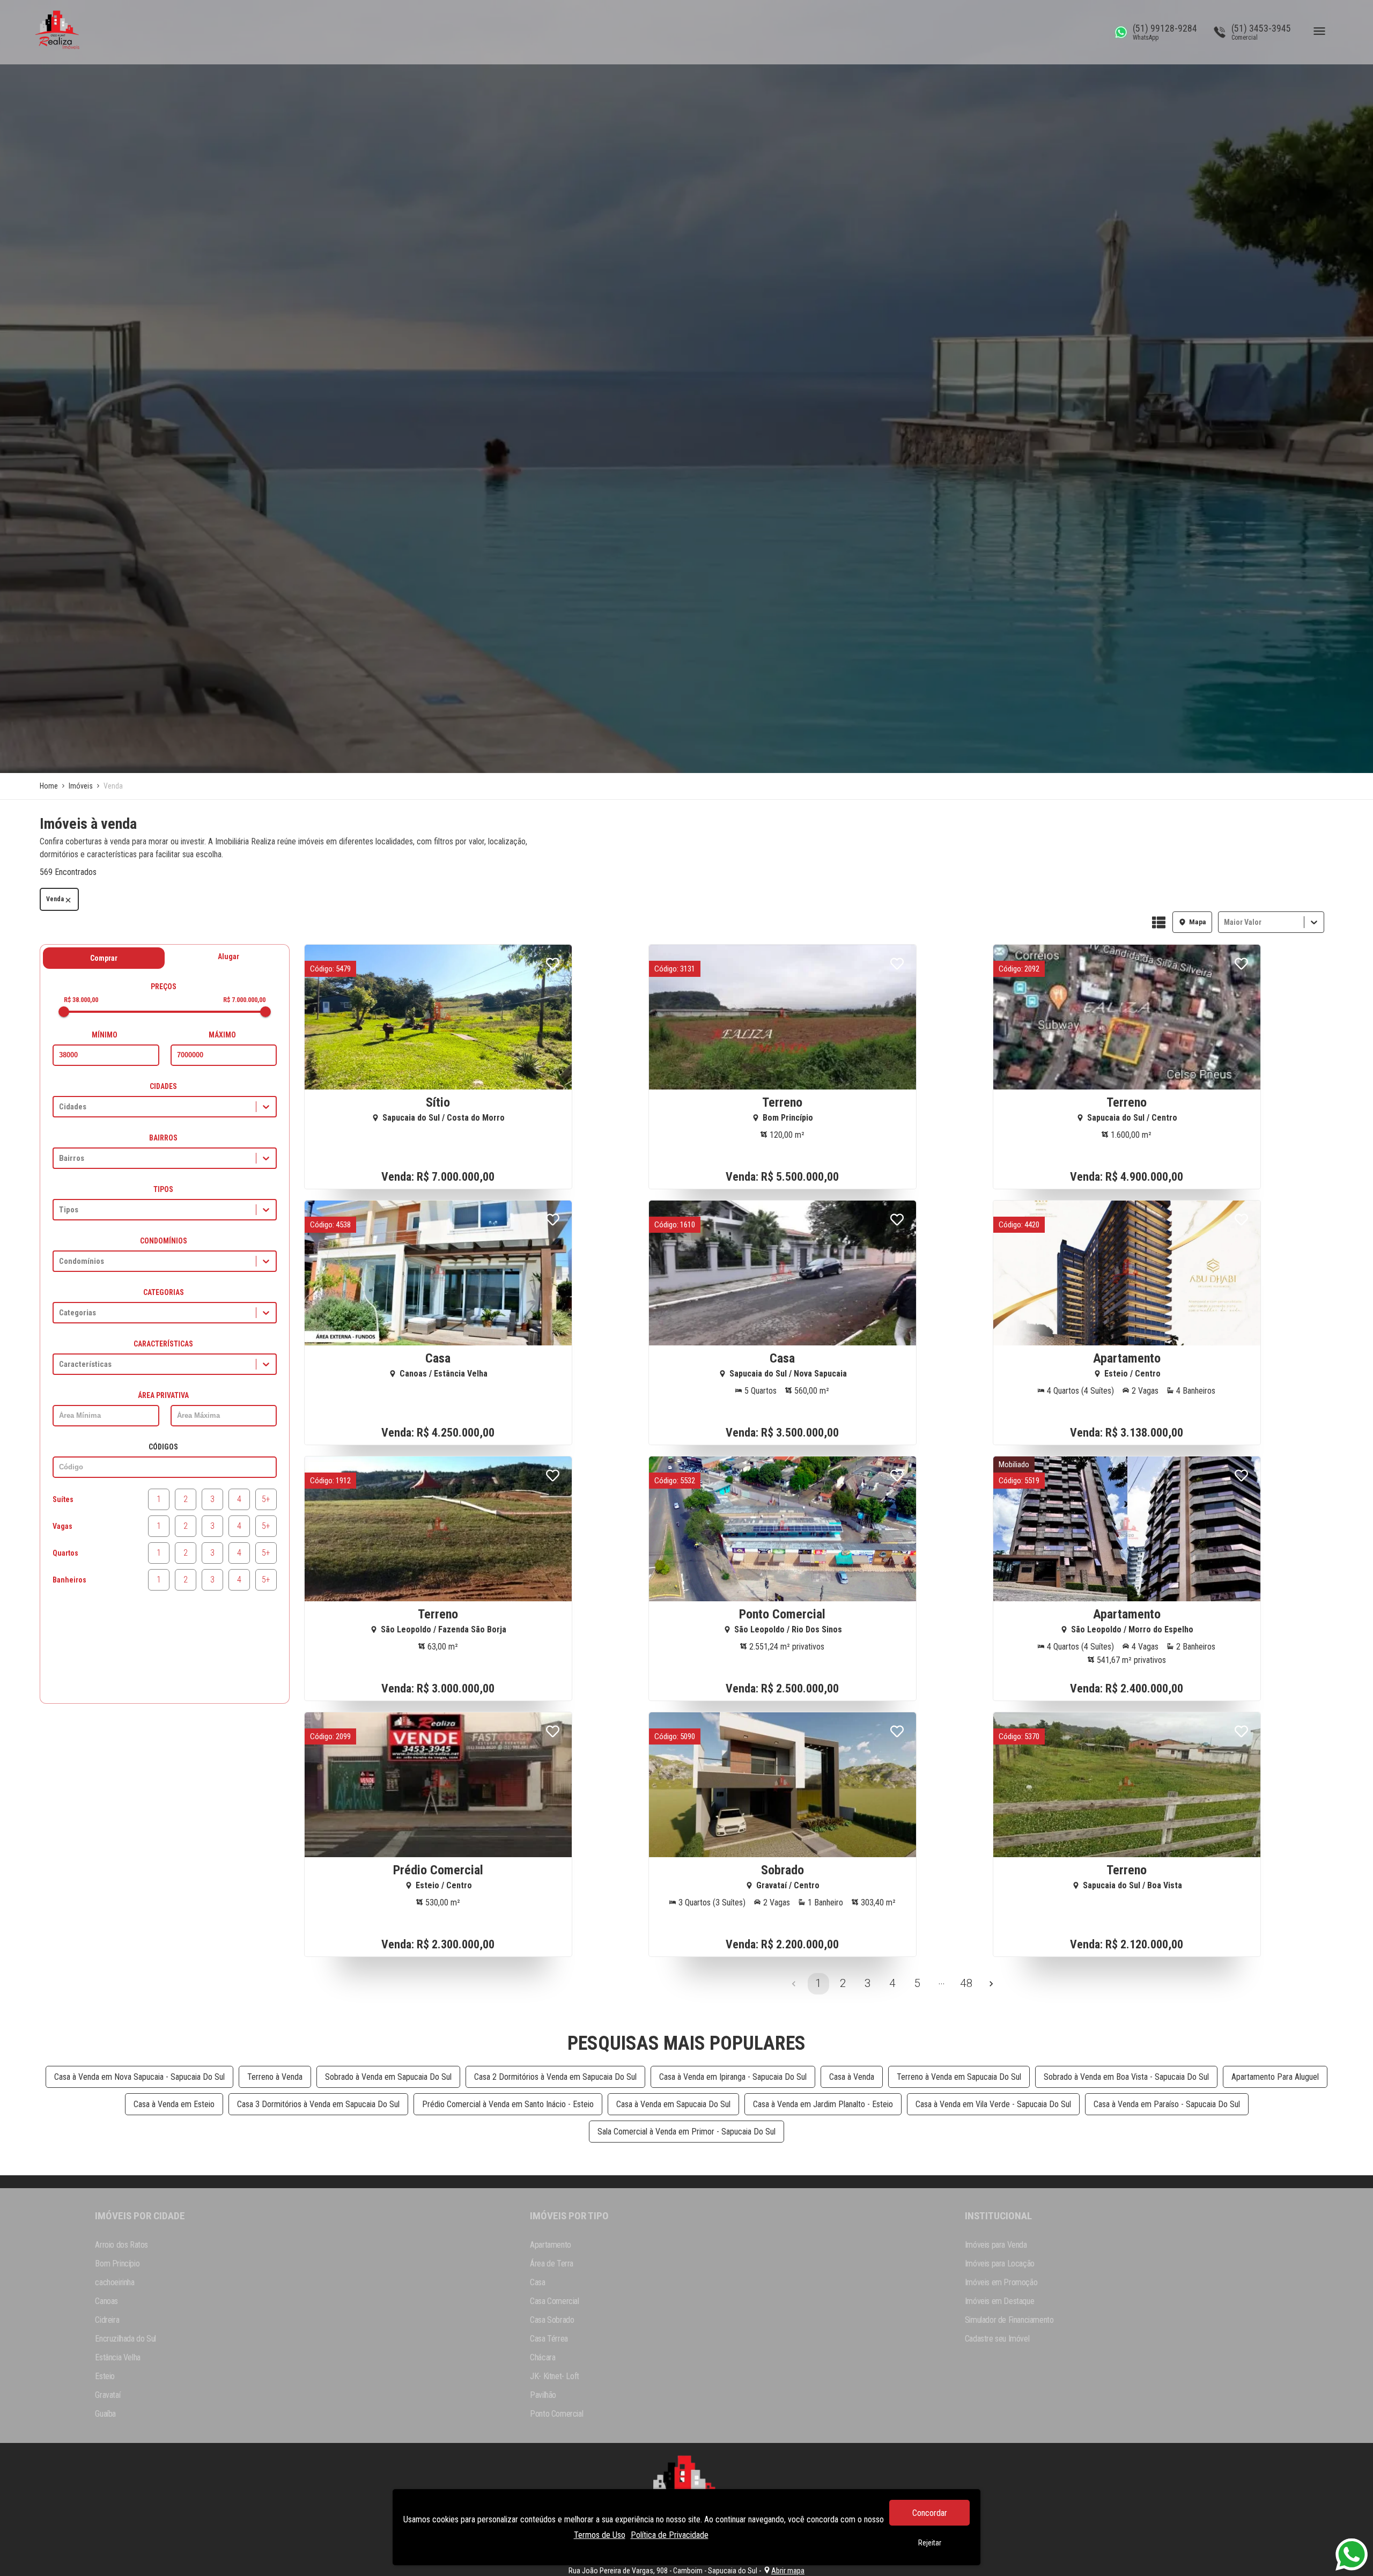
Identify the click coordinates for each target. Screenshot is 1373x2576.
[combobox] (1225, 922)
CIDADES (163, 1086)
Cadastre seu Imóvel (997, 2339)
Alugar (228, 956)
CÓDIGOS (163, 1447)
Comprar (104, 958)
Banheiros (69, 1580)
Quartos (65, 1553)
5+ (266, 1499)
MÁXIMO (222, 1035)
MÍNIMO (105, 1035)
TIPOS (163, 1189)
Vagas (62, 1526)
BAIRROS (163, 1138)
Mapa (1198, 922)
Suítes (63, 1499)
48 (966, 1983)
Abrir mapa (788, 2571)
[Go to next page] (991, 1984)
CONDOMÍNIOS (164, 1241)
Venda (55, 899)
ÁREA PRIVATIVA (163, 1395)
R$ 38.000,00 (81, 1000)
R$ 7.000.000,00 (244, 1000)
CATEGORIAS (164, 1292)
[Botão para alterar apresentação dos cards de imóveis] (1159, 923)
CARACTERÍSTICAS (163, 1344)
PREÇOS (164, 987)
